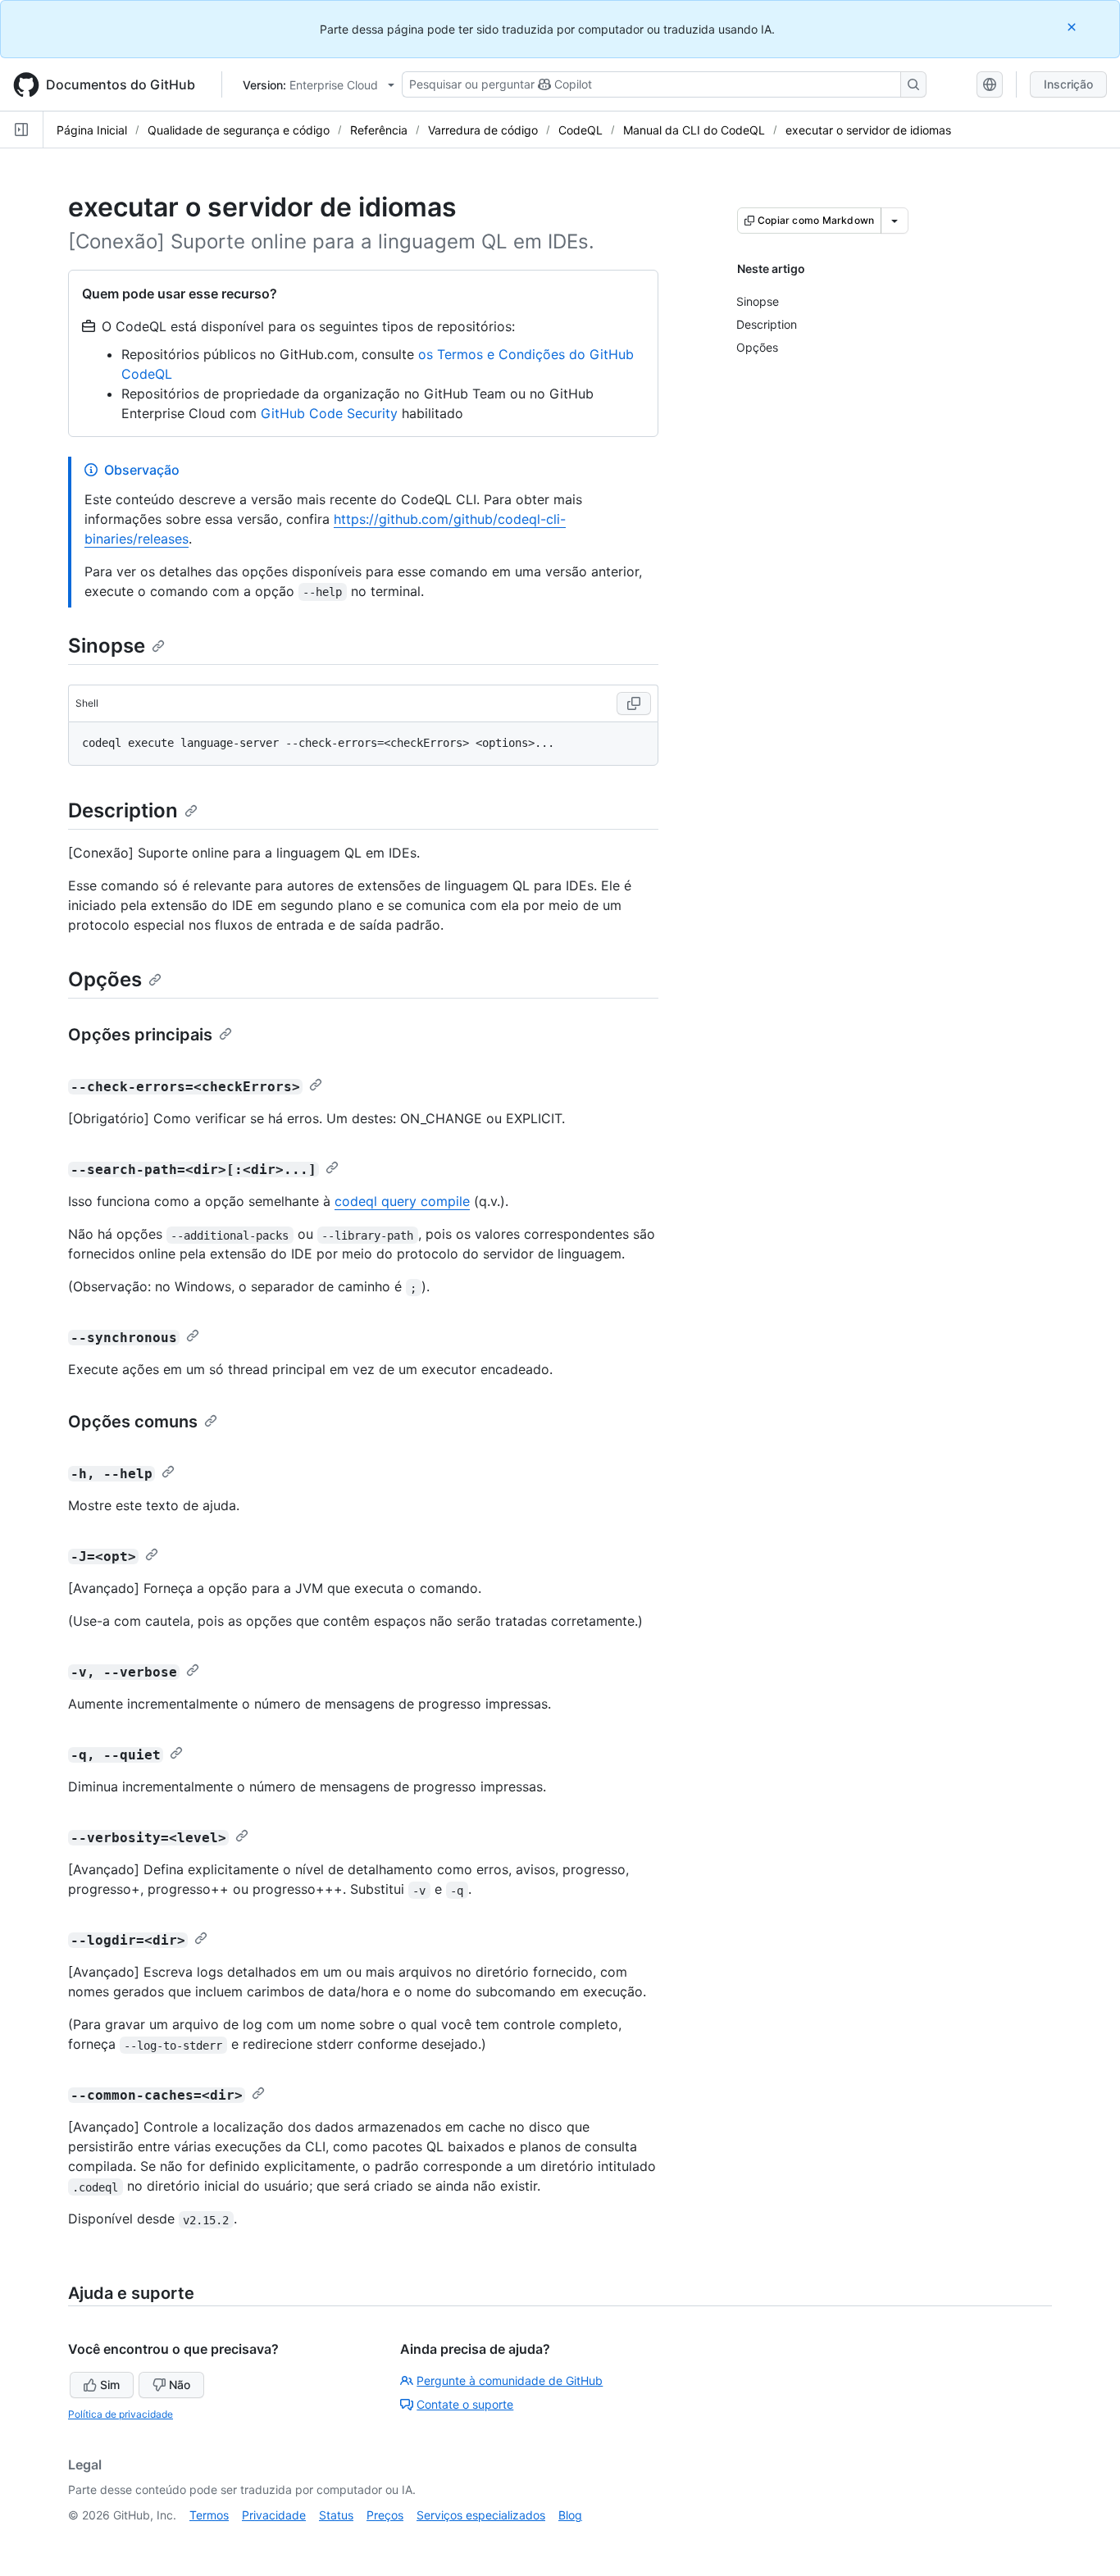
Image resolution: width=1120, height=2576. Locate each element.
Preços (385, 2515)
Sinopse (107, 646)
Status (336, 2515)
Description (123, 810)
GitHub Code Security (329, 413)
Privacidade (274, 2515)
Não (180, 2385)
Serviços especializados (481, 2515)
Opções (105, 979)
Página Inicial (92, 130)
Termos (209, 2515)
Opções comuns (133, 1422)
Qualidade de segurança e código (239, 130)
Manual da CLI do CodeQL (694, 130)
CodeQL (580, 130)
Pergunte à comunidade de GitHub (510, 2380)
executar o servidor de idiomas (868, 130)
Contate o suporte (465, 2404)
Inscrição (1068, 84)
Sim (110, 2385)
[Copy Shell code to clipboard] (634, 703)
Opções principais (140, 1035)
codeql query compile (402, 1201)
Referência (379, 130)
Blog (570, 2515)
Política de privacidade (121, 2414)
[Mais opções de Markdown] (895, 221)
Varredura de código (483, 130)
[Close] (1073, 27)
